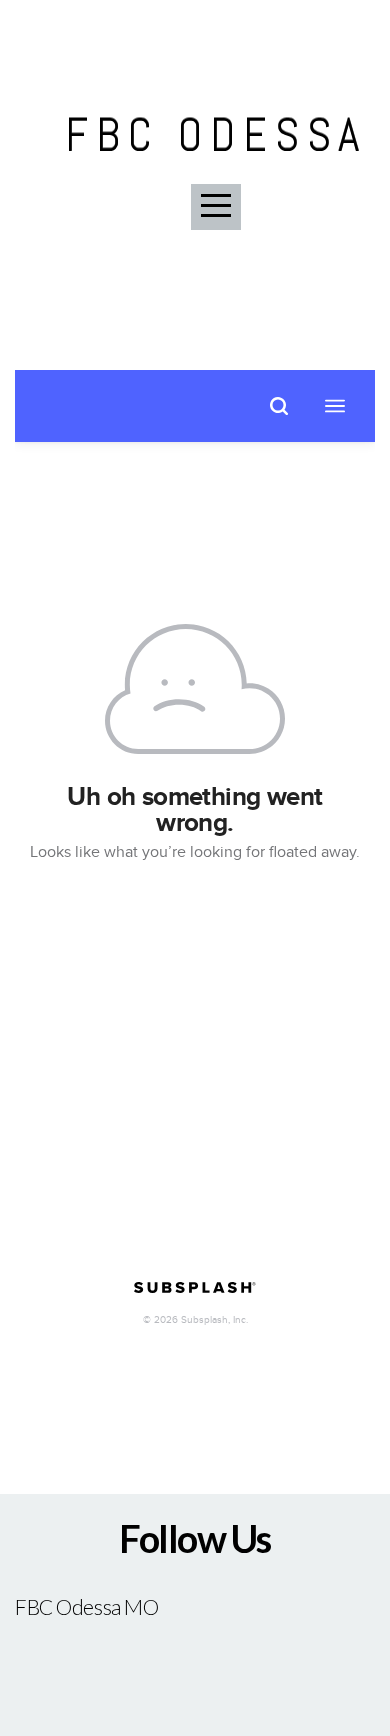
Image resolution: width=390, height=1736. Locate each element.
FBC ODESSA (216, 135)
